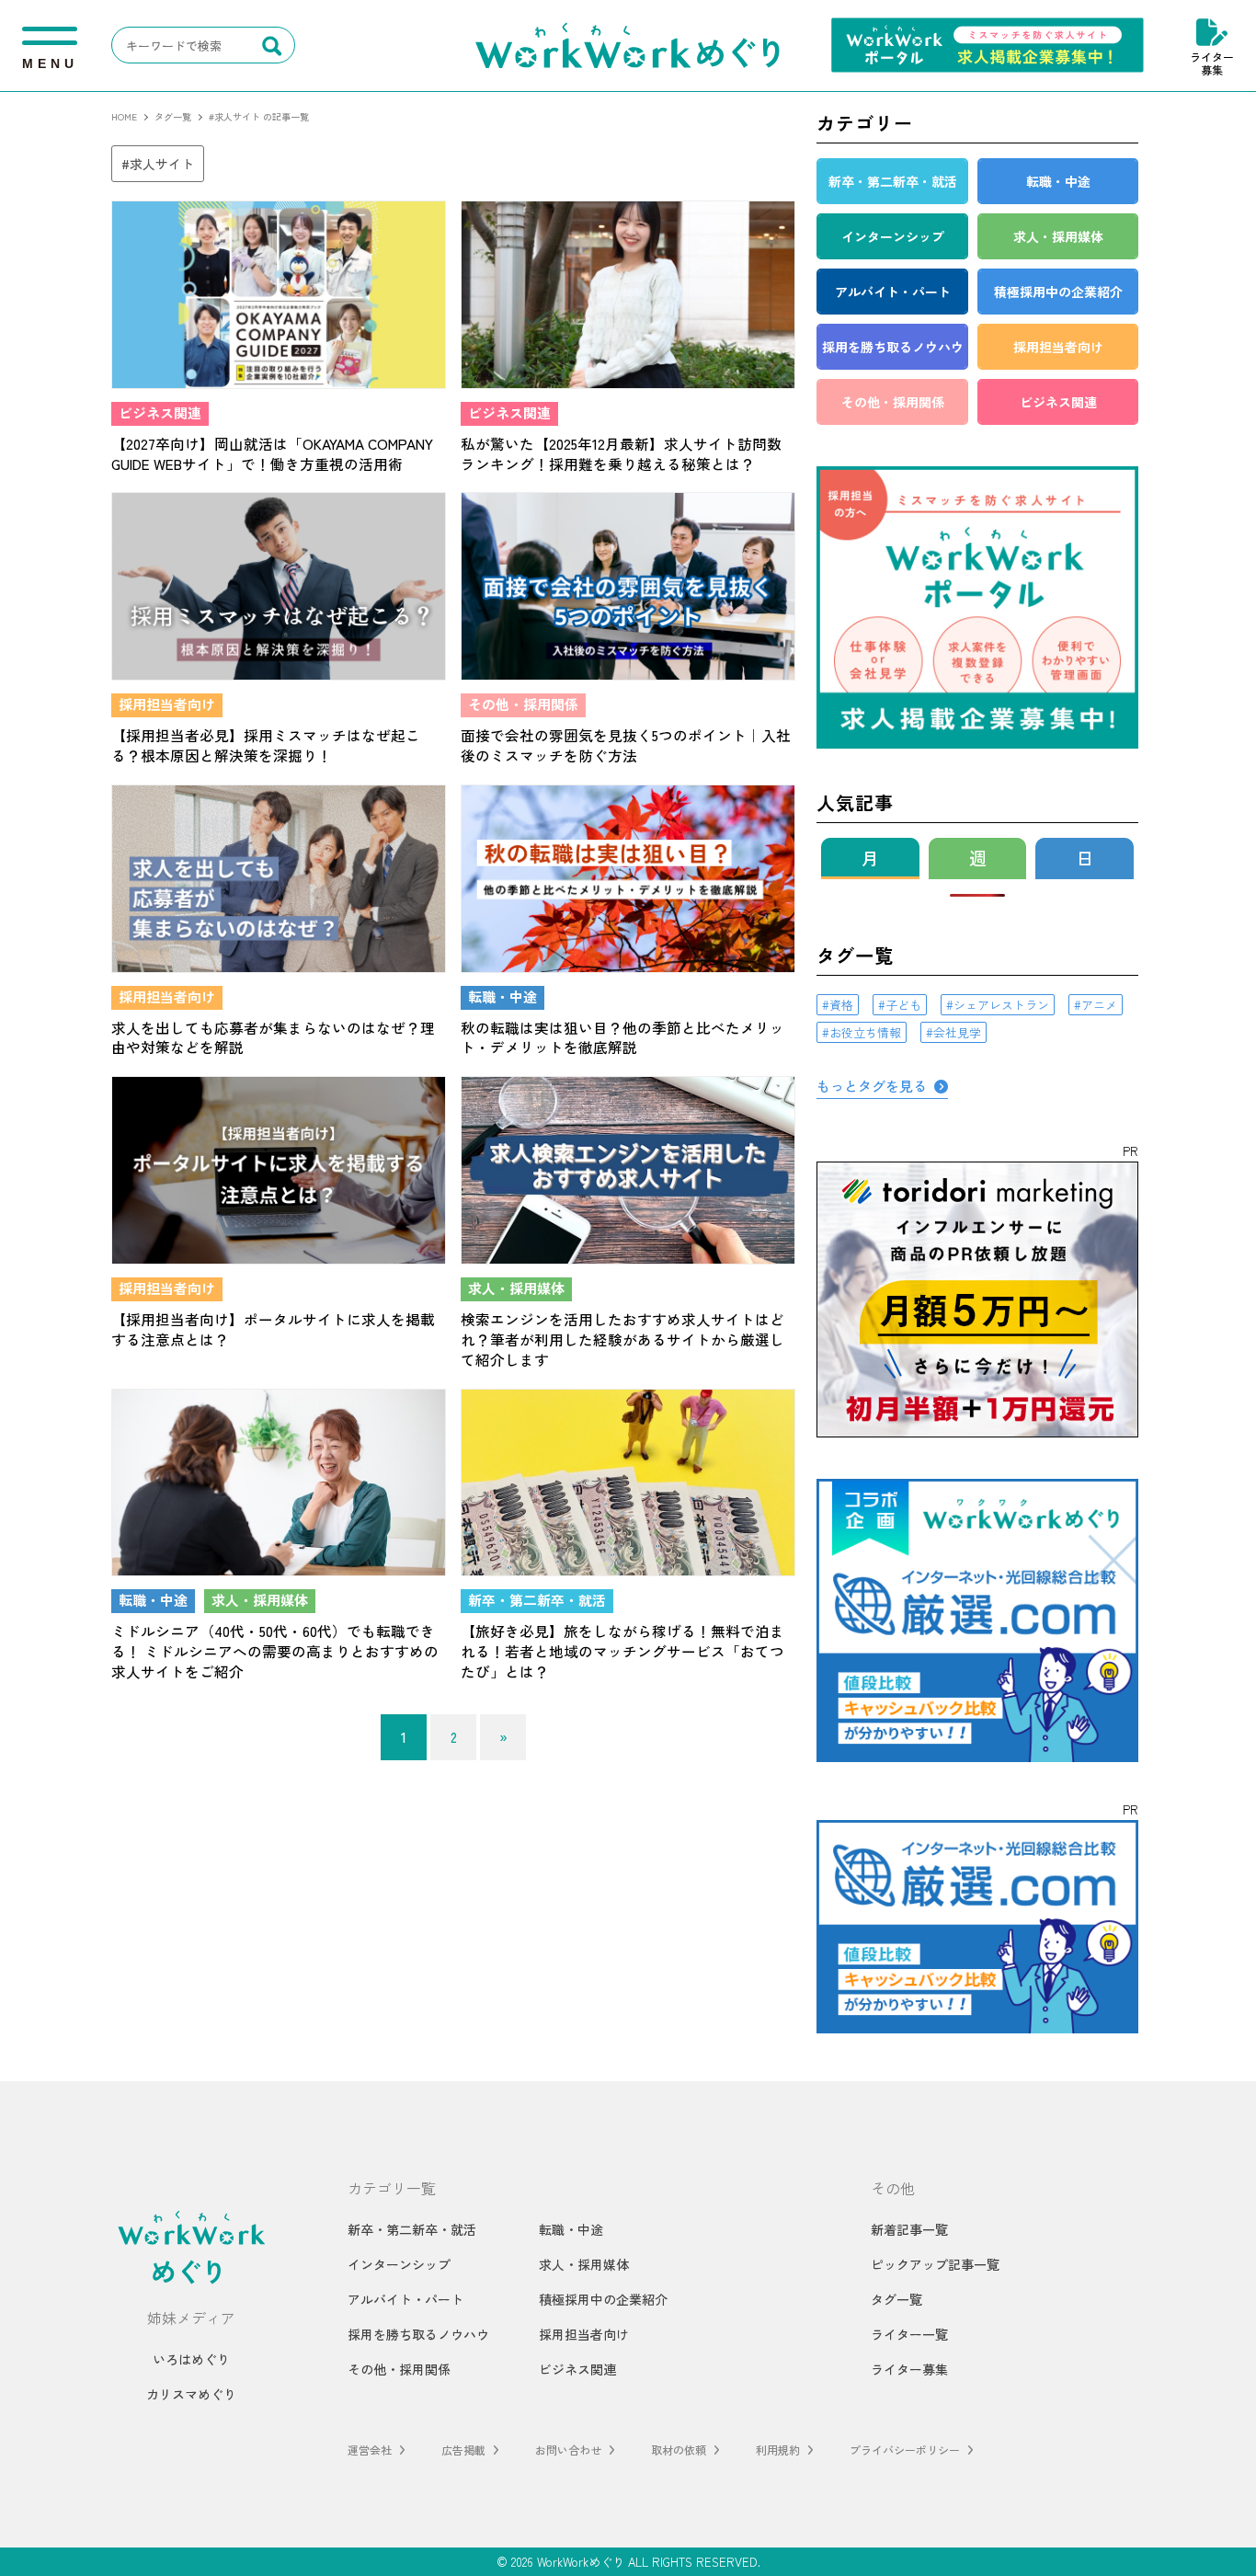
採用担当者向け (584, 2334)
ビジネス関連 (577, 2369)
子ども (903, 1005)
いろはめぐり (191, 2359)
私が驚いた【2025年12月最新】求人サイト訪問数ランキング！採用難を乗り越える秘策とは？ (621, 453)
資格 (841, 1005)
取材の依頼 (679, 2450)
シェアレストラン (1001, 1005)
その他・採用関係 (399, 2369)
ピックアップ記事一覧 (935, 2264)
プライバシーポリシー (905, 2450)
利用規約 (778, 2450)
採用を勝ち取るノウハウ (418, 2334)
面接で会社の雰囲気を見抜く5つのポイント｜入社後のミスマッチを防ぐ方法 (626, 745)
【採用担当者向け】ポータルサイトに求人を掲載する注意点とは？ (273, 1329)
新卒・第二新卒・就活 (412, 2229)
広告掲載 (463, 2450)
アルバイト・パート (405, 2299)
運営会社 (370, 2450)
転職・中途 (571, 2229)
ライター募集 (1212, 63)
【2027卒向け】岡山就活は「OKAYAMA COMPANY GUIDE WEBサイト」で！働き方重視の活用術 (272, 453)
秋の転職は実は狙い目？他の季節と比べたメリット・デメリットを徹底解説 (622, 1037)
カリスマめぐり (191, 2394)
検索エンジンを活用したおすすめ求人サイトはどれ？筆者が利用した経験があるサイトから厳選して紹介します (622, 1339)
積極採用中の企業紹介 (603, 2299)
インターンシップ (399, 2264)
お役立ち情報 (865, 1032)
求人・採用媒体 (584, 2264)
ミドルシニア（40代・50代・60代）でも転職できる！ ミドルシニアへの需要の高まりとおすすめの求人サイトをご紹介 (275, 1651)
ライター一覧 (909, 2334)
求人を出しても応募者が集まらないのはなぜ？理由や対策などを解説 (273, 1037)
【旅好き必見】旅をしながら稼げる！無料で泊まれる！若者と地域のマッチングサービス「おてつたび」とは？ (622, 1651)
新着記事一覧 (909, 2229)
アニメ (1099, 1005)
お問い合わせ (568, 2450)
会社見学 (957, 1032)
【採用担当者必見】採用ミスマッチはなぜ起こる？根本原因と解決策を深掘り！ (266, 745)
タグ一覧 (896, 2299)
